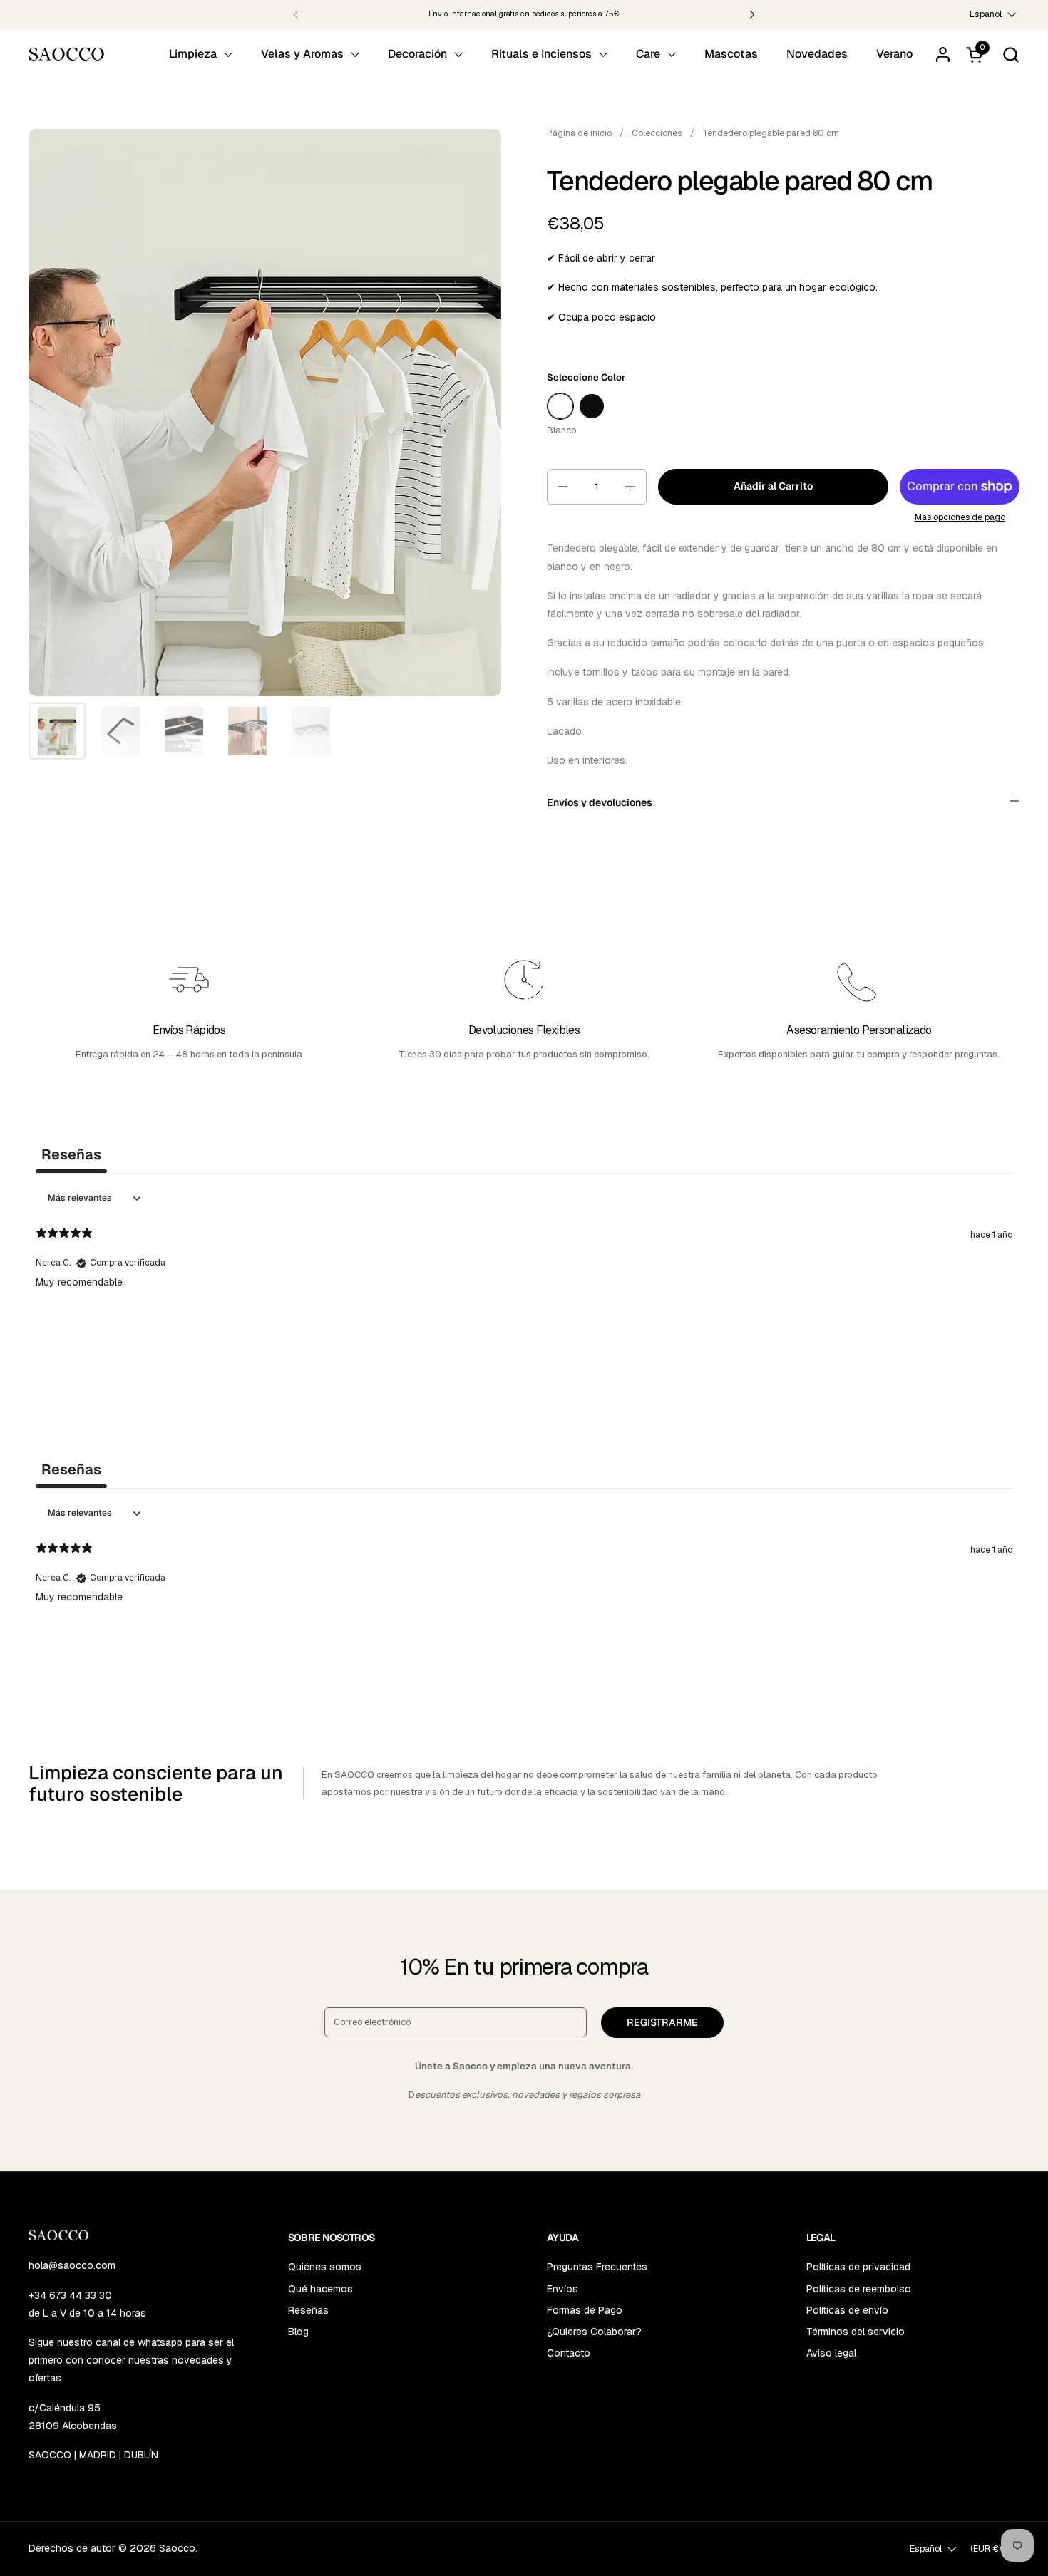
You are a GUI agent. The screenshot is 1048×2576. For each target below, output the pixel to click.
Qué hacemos (320, 2289)
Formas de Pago (585, 2310)
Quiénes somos (325, 2267)
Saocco (177, 2548)
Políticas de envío (847, 2310)
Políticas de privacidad (858, 2267)
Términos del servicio (856, 2332)
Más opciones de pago (960, 517)
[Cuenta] (943, 55)
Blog (298, 2332)
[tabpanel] (524, 1277)
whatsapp (161, 2342)
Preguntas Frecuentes (597, 2267)
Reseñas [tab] (71, 1154)
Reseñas (308, 2310)
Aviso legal (831, 2353)
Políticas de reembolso (859, 2289)
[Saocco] (67, 54)
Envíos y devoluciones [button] (600, 802)
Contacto (569, 2353)
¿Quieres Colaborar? (594, 2332)
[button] (1011, 55)
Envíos (562, 2289)
